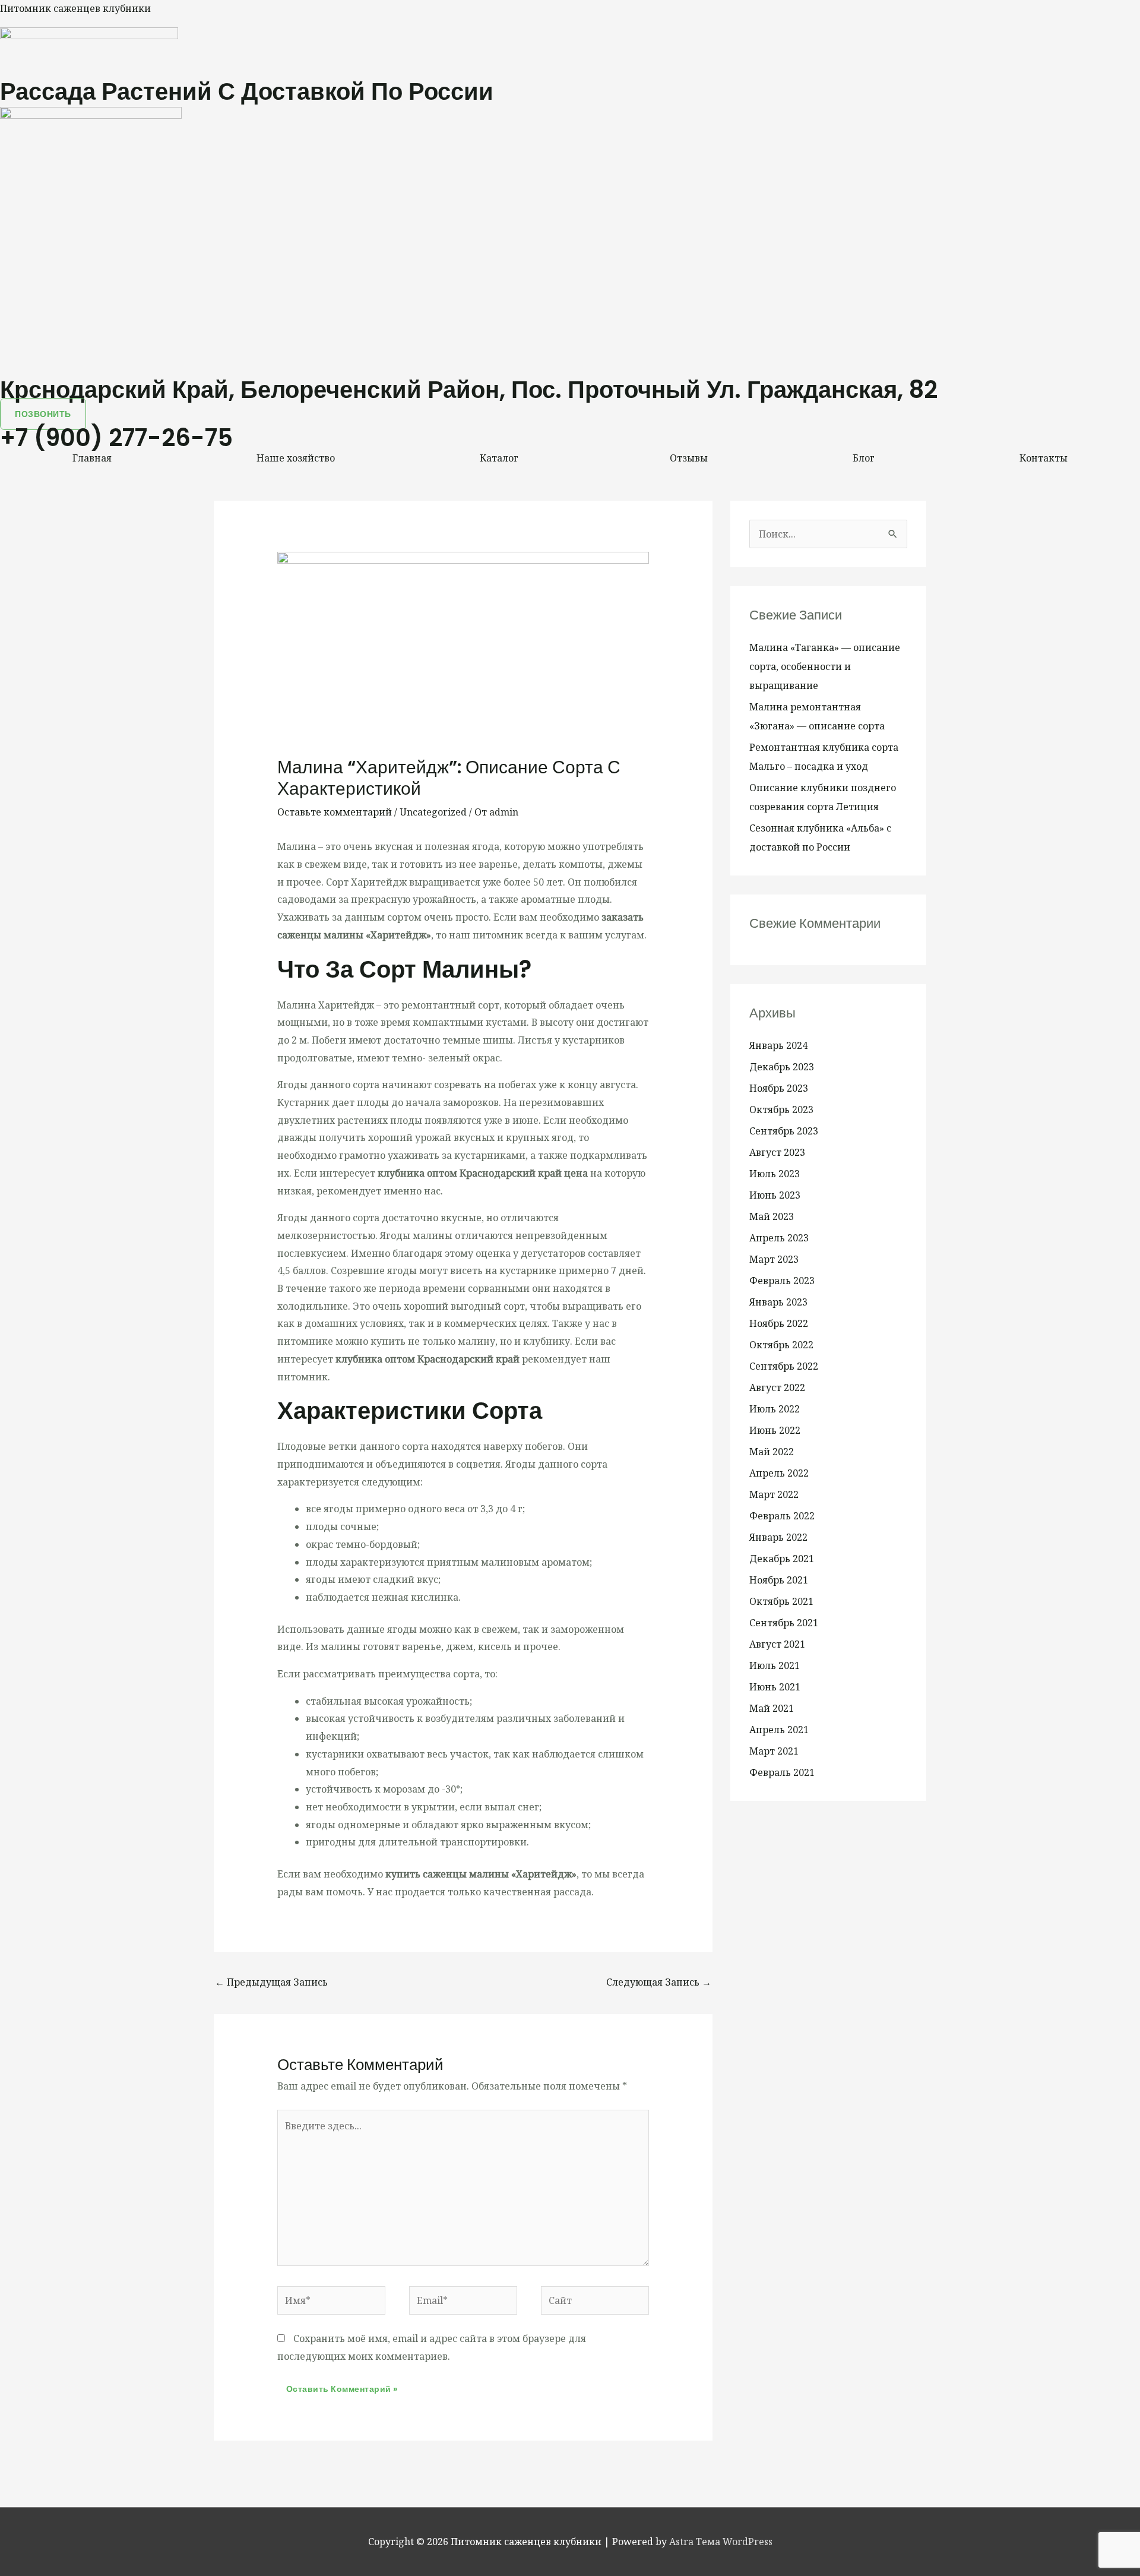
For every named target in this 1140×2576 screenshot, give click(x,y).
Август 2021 (777, 1644)
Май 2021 (772, 1708)
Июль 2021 (775, 1665)
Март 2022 (774, 1494)
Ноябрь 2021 (779, 1580)
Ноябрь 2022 (779, 1323)
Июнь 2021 (775, 1687)
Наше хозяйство (296, 458)
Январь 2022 (778, 1537)
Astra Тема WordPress (721, 2542)
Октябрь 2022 (781, 1345)
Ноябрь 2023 (779, 1088)
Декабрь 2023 (782, 1067)
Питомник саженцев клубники (75, 8)
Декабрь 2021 (782, 1559)
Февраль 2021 (782, 1772)
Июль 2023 (775, 1174)
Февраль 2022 (782, 1516)
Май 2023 (772, 1216)
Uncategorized (433, 812)
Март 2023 (774, 1259)
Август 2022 (777, 1387)
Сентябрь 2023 (784, 1131)
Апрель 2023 (779, 1238)
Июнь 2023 (775, 1195)
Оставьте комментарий (335, 812)
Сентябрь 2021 (784, 1623)
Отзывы (689, 458)
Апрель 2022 (779, 1473)
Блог (864, 458)
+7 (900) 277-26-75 (116, 438)
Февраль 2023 (782, 1281)
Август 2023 (777, 1152)
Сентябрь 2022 (784, 1366)
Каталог (499, 458)
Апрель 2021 (779, 1730)
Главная (92, 458)
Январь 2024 (778, 1045)
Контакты (1044, 458)
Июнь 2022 (775, 1430)
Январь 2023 (778, 1302)
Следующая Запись (659, 1982)
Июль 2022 (775, 1409)
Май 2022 (772, 1452)
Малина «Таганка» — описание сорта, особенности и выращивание (825, 666)
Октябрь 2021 (781, 1601)
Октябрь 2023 (781, 1110)
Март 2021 (774, 1751)
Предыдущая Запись (271, 1982)
